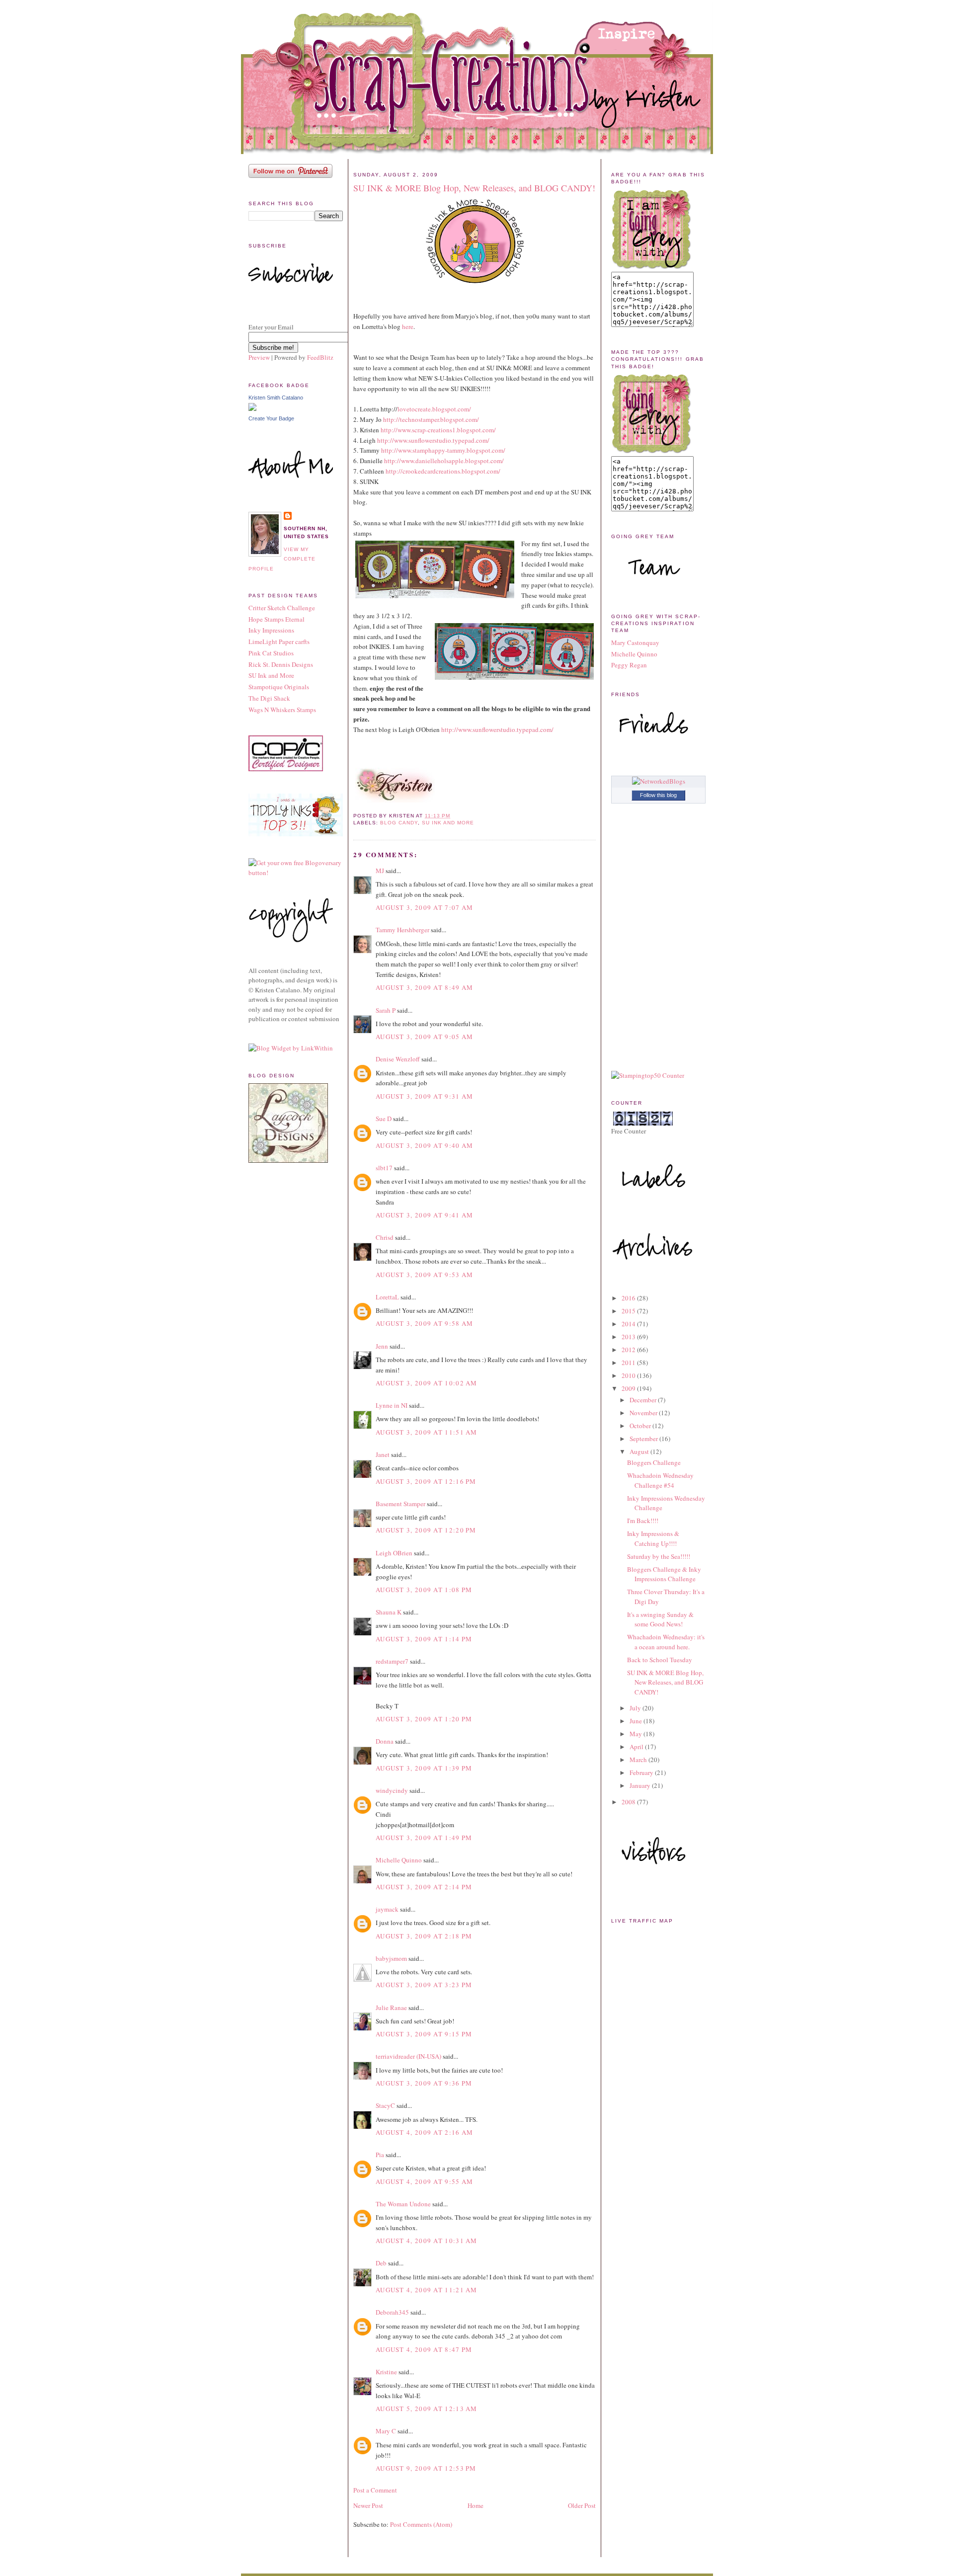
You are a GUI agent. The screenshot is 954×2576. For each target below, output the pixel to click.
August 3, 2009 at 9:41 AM (425, 1215)
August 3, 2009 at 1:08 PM (424, 1590)
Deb (381, 2263)
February (642, 1772)
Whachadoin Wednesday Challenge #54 (660, 1480)
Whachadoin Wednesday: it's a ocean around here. (666, 1642)
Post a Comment (375, 2490)
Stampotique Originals (279, 687)
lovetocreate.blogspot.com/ (434, 409)
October (641, 1426)
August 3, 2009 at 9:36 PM (424, 2083)
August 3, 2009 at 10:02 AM (427, 1383)
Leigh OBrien (394, 1553)
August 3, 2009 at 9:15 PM (424, 2034)
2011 (629, 1363)
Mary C (386, 2431)
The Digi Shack (269, 698)
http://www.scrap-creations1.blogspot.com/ (438, 430)
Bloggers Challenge (654, 1462)
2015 (629, 1311)
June (636, 1721)
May (636, 1734)
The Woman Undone (403, 2204)
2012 (629, 1350)
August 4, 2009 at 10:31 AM (427, 2241)
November (644, 1413)
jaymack (387, 1909)
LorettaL (387, 1297)
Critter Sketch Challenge (282, 608)
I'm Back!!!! (643, 1521)
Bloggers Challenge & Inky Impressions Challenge (664, 1574)
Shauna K (389, 1612)
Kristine (386, 2372)
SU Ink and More (271, 675)
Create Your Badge (271, 418)
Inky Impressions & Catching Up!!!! (653, 1538)
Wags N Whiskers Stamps (282, 710)
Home (476, 2505)
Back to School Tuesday (660, 1660)
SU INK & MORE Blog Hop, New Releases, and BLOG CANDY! (474, 188)
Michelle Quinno (399, 1860)
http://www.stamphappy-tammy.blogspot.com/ (443, 450)
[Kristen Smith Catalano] (252, 408)
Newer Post (368, 2505)
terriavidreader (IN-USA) (408, 2056)
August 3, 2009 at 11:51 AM (427, 1432)
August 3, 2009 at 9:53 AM (425, 1275)
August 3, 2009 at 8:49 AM (425, 987)
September (644, 1439)
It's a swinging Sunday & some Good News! (660, 1619)
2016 (629, 1298)
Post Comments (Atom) (421, 2524)
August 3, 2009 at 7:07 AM (425, 907)
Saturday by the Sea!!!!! (659, 1556)
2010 (629, 1375)
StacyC (385, 2105)
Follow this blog (658, 795)
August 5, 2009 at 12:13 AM (427, 2409)
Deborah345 (392, 2312)
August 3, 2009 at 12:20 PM (426, 1530)
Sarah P (386, 1010)
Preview (259, 357)
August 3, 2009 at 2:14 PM (424, 1887)
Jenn (382, 1346)
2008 (629, 1802)
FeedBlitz (320, 357)
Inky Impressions (271, 630)
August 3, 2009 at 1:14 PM (424, 1639)
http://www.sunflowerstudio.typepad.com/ (433, 440)
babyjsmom (391, 1958)
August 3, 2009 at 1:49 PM (424, 1838)
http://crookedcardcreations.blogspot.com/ (443, 471)
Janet (383, 1454)
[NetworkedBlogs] (659, 781)
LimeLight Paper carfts (279, 642)
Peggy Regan (629, 665)
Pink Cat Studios (271, 653)
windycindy (392, 1790)
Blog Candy (399, 823)
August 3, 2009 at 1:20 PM (424, 1719)
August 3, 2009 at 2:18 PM (424, 1936)
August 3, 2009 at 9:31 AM (425, 1096)
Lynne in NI (392, 1405)
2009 (629, 1388)
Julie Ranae (391, 2008)
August (640, 1451)
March (639, 1760)
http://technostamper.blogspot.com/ (431, 419)
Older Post (582, 2505)
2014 (629, 1324)
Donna (385, 1741)
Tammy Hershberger (402, 930)
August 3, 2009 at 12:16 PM (426, 1481)
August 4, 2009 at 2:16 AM (425, 2132)
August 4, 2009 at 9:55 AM (425, 2181)
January (641, 1785)
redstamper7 (392, 1661)
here (408, 326)
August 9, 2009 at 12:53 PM (426, 2468)
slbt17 (384, 1168)
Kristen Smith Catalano (276, 398)
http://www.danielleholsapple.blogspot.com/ (444, 461)
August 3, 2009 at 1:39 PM (424, 1768)
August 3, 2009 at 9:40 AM (425, 1145)
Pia (380, 2155)
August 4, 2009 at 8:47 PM (424, 2349)
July (636, 1708)
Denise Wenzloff (398, 1059)
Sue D (384, 1119)
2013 (629, 1337)
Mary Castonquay (635, 643)
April (637, 1747)
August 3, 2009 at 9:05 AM (425, 1037)
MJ (380, 871)
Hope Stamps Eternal (277, 619)
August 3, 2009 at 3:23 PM (424, 1985)
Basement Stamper (400, 1504)
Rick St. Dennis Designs (281, 664)
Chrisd (385, 1237)
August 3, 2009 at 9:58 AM (425, 1323)
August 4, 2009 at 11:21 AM (427, 2290)
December (644, 1400)
